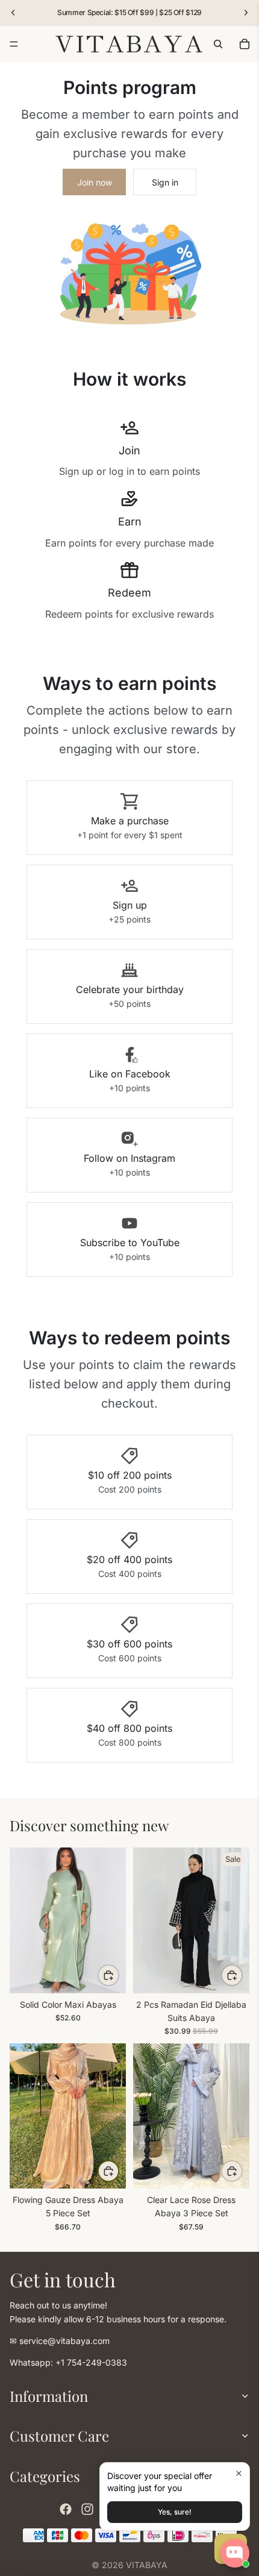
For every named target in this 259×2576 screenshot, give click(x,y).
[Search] (218, 44)
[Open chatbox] (235, 2553)
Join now (95, 182)
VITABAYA (147, 2565)
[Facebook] (66, 2509)
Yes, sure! (175, 2512)
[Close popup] (239, 2473)
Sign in (165, 182)
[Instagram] (87, 2509)
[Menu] (14, 44)
